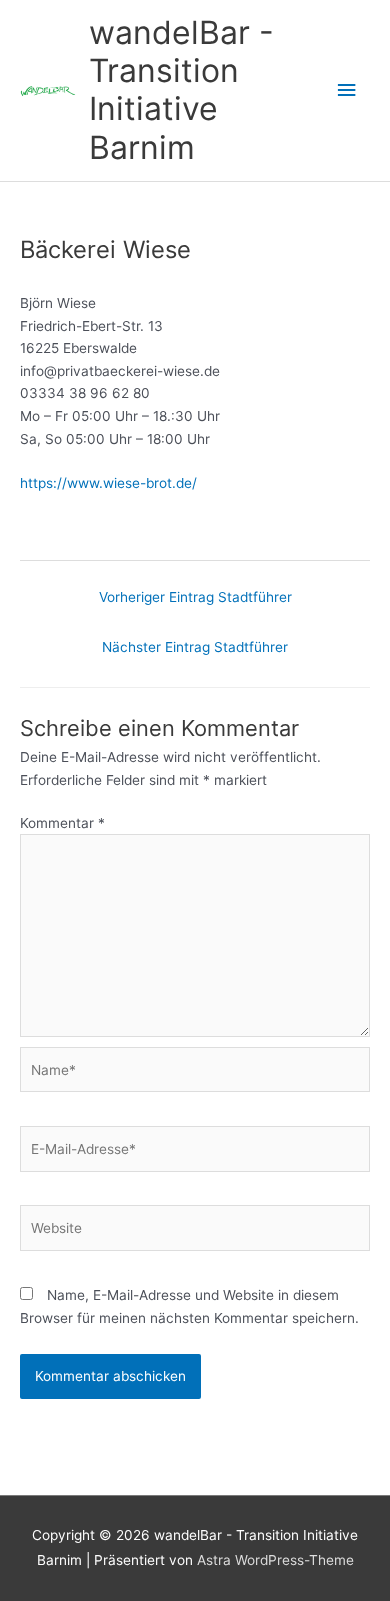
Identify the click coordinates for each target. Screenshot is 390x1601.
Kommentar (62, 823)
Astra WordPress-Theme (275, 1560)
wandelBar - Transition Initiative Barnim (181, 90)
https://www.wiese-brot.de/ (108, 483)
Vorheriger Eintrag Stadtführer (195, 597)
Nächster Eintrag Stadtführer (195, 647)
